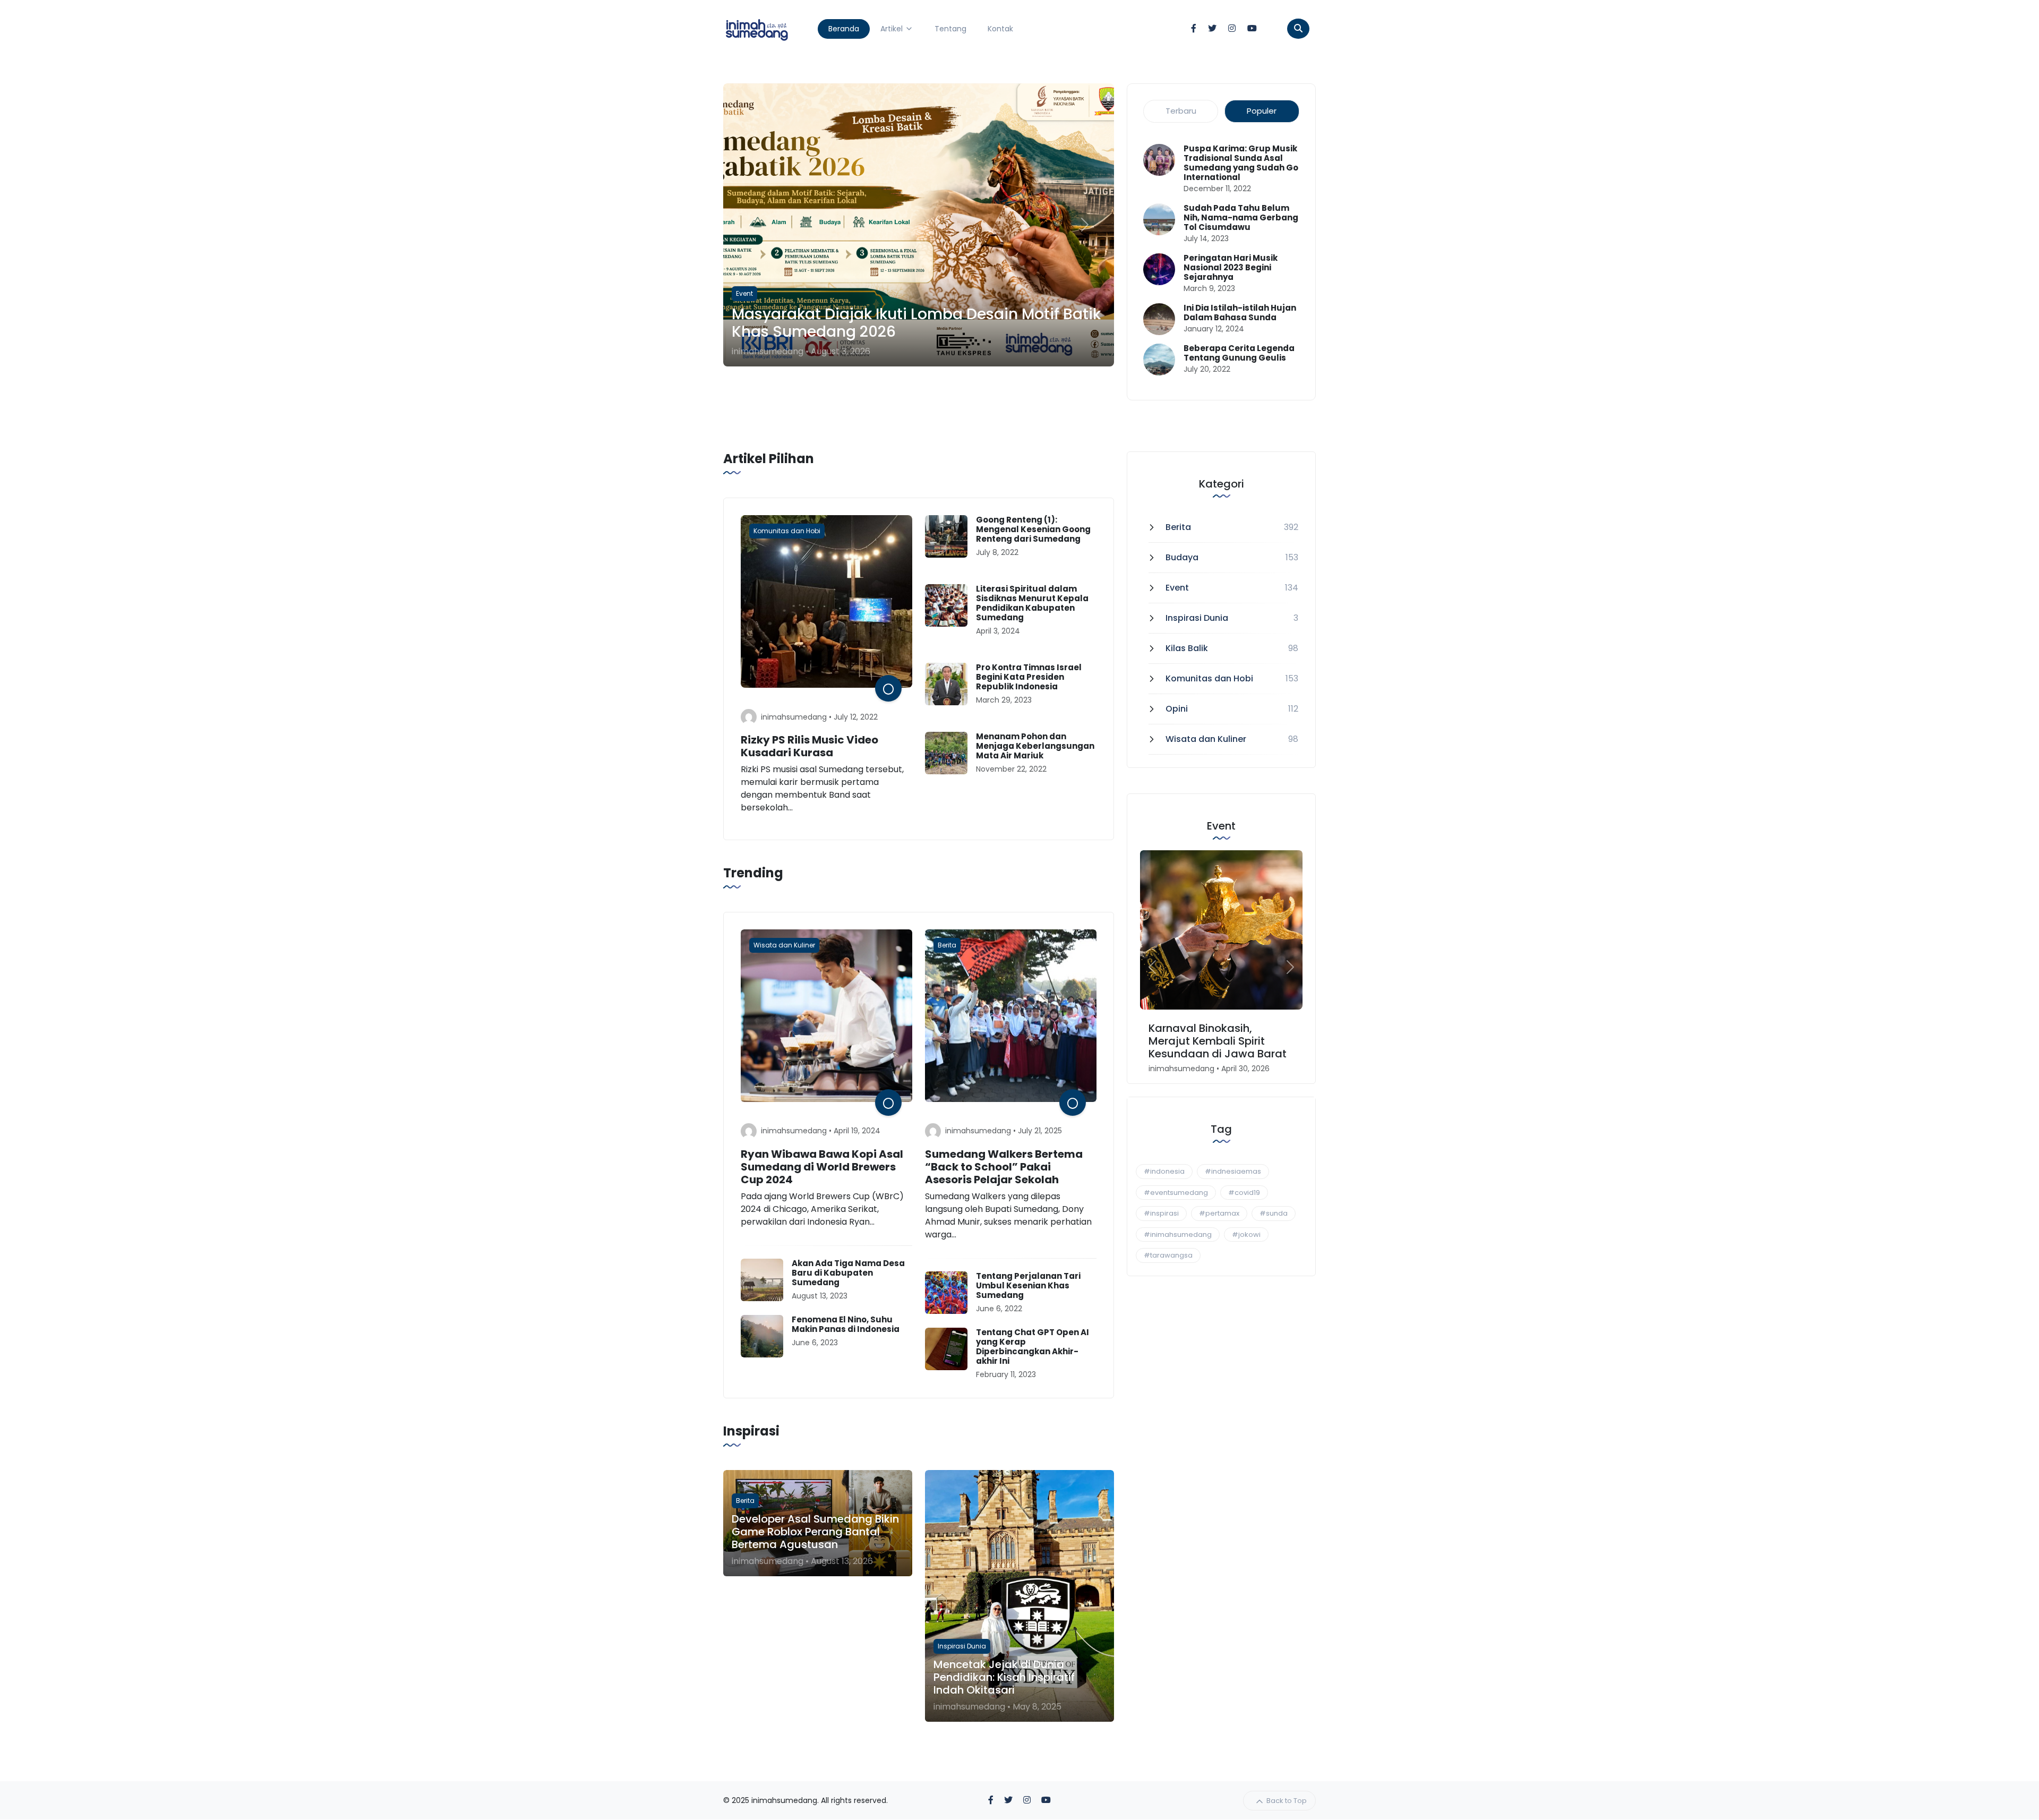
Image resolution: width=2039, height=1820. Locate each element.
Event (1177, 588)
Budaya (1182, 557)
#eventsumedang (1176, 1193)
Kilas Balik (1187, 648)
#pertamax (1219, 1213)
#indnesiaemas (1233, 1171)
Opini (1177, 709)
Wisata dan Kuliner (1206, 739)
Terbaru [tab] (1181, 111)
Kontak (1000, 29)
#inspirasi (1161, 1213)
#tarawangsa (1168, 1255)
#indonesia (1164, 1171)
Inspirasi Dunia (1197, 618)
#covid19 (1244, 1193)
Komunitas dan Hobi (1209, 678)
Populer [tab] (1262, 111)
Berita (1178, 527)
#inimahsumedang (1178, 1234)
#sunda (1274, 1213)
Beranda (844, 29)
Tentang (950, 29)
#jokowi (1246, 1234)
